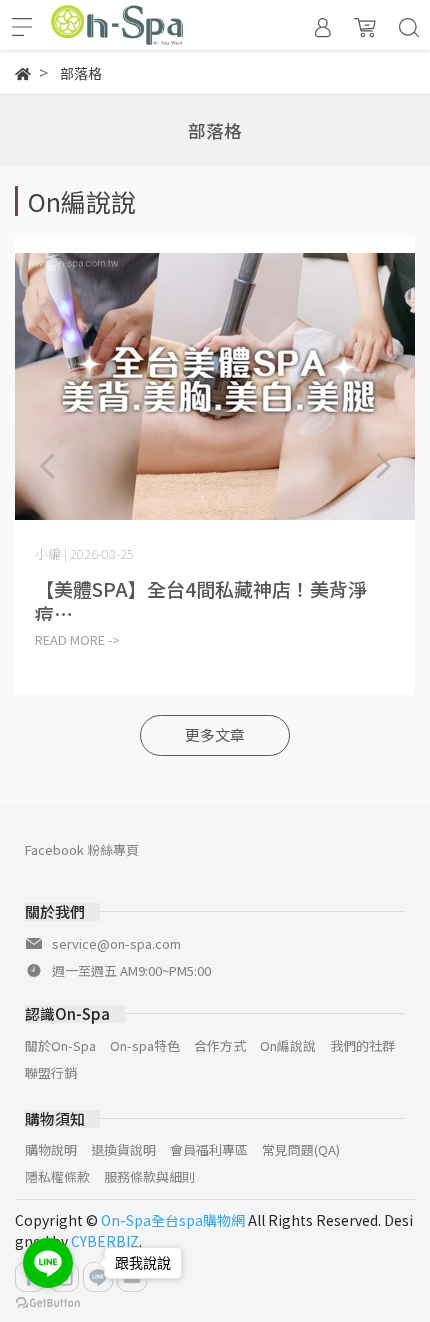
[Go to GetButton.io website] (48, 1301)
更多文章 (215, 734)
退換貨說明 (123, 1149)
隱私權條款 (57, 1176)
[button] (382, 466)
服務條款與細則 (149, 1176)
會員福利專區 (209, 1149)
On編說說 (288, 1045)
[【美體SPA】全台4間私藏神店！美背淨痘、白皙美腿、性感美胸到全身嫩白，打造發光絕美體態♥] (215, 386)
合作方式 (220, 1045)
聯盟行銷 (51, 1072)
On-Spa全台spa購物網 (173, 1220)
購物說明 (51, 1149)
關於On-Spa (60, 1045)
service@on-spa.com (116, 943)
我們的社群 (362, 1045)
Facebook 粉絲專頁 (82, 849)
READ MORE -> (77, 639)
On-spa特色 (145, 1045)
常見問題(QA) (301, 1149)
